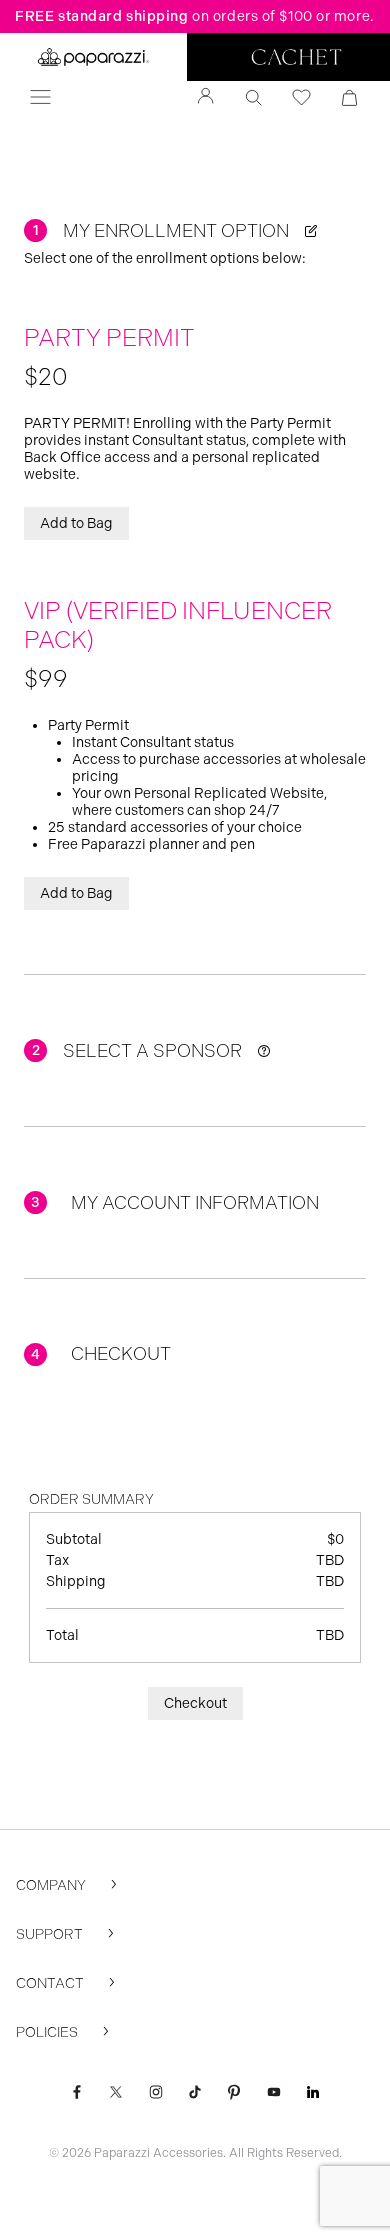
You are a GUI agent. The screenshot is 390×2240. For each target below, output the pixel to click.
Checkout (195, 1703)
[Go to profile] (206, 98)
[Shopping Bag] (350, 98)
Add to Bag (76, 523)
